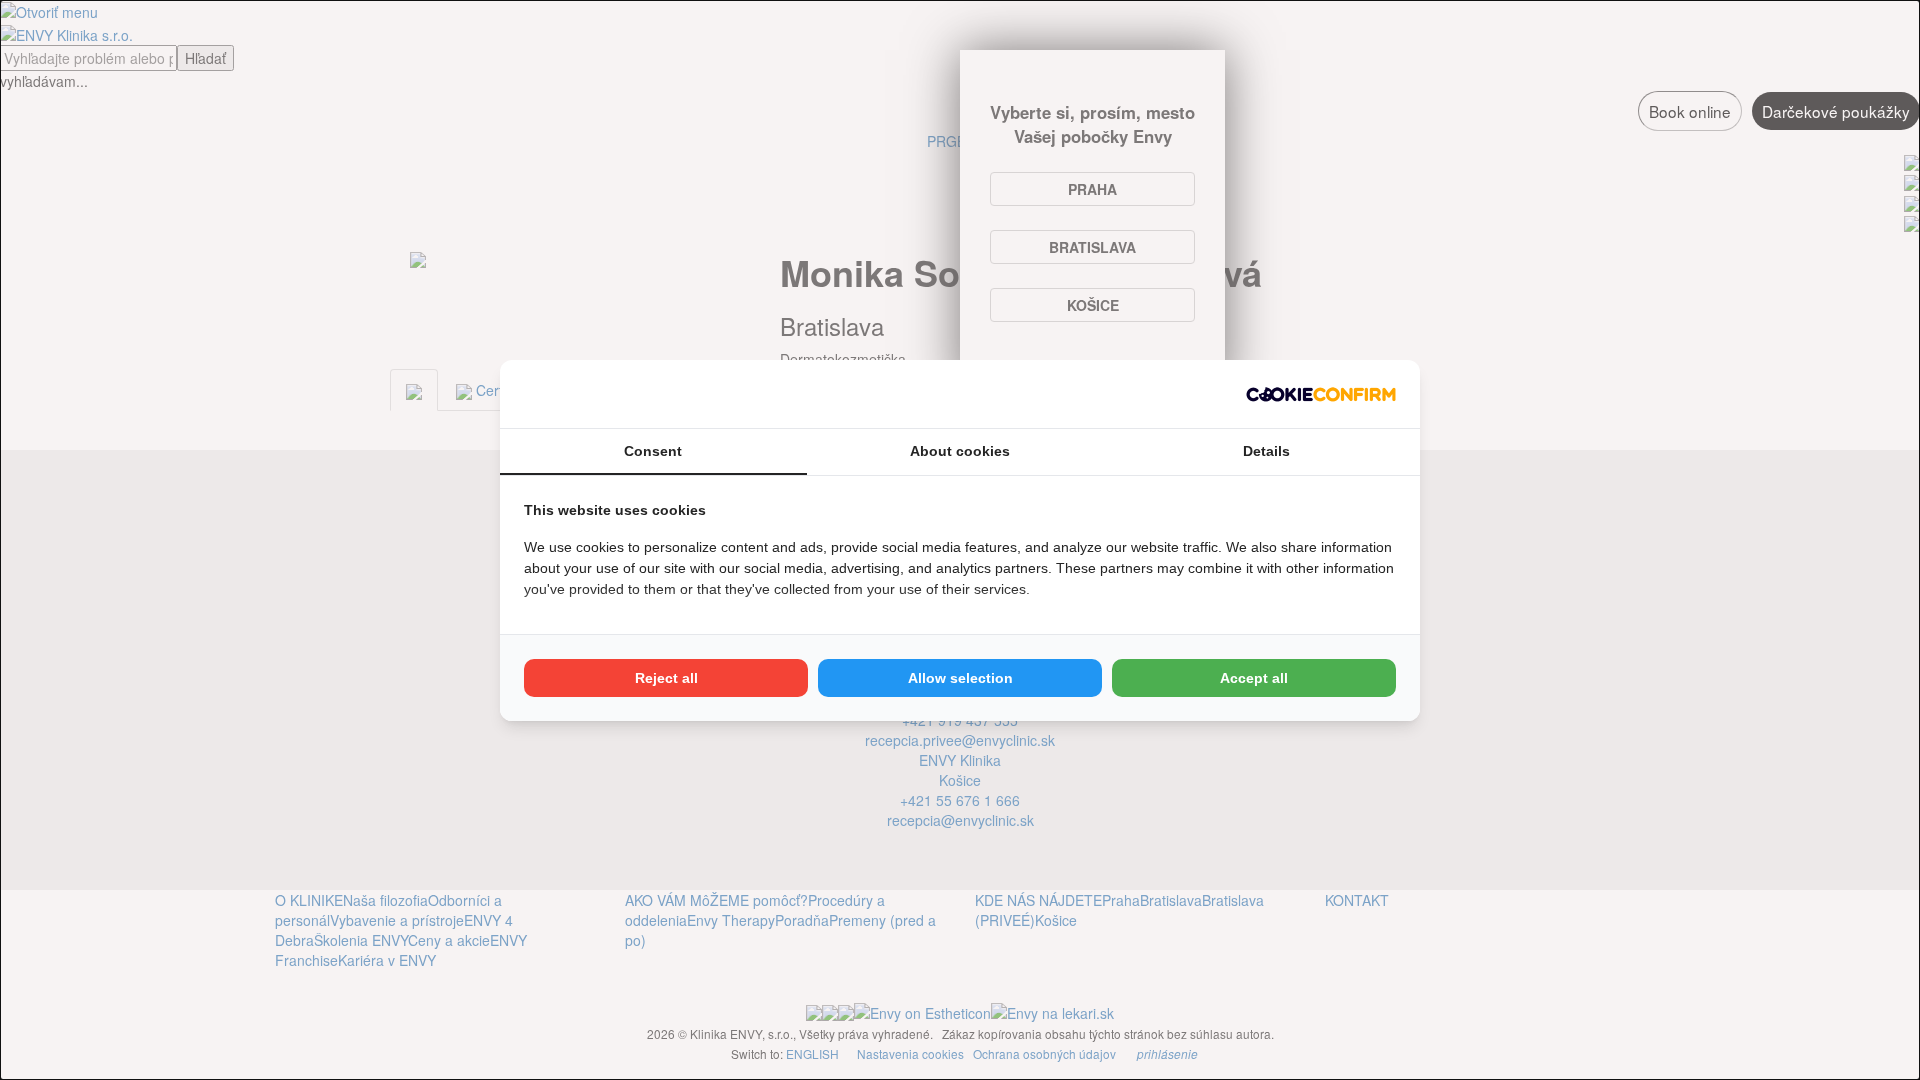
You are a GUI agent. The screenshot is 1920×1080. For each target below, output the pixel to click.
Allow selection (960, 678)
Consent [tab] (653, 451)
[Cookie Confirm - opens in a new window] (1321, 394)
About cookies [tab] (960, 451)
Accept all (1254, 678)
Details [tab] (1266, 451)
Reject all (666, 678)
